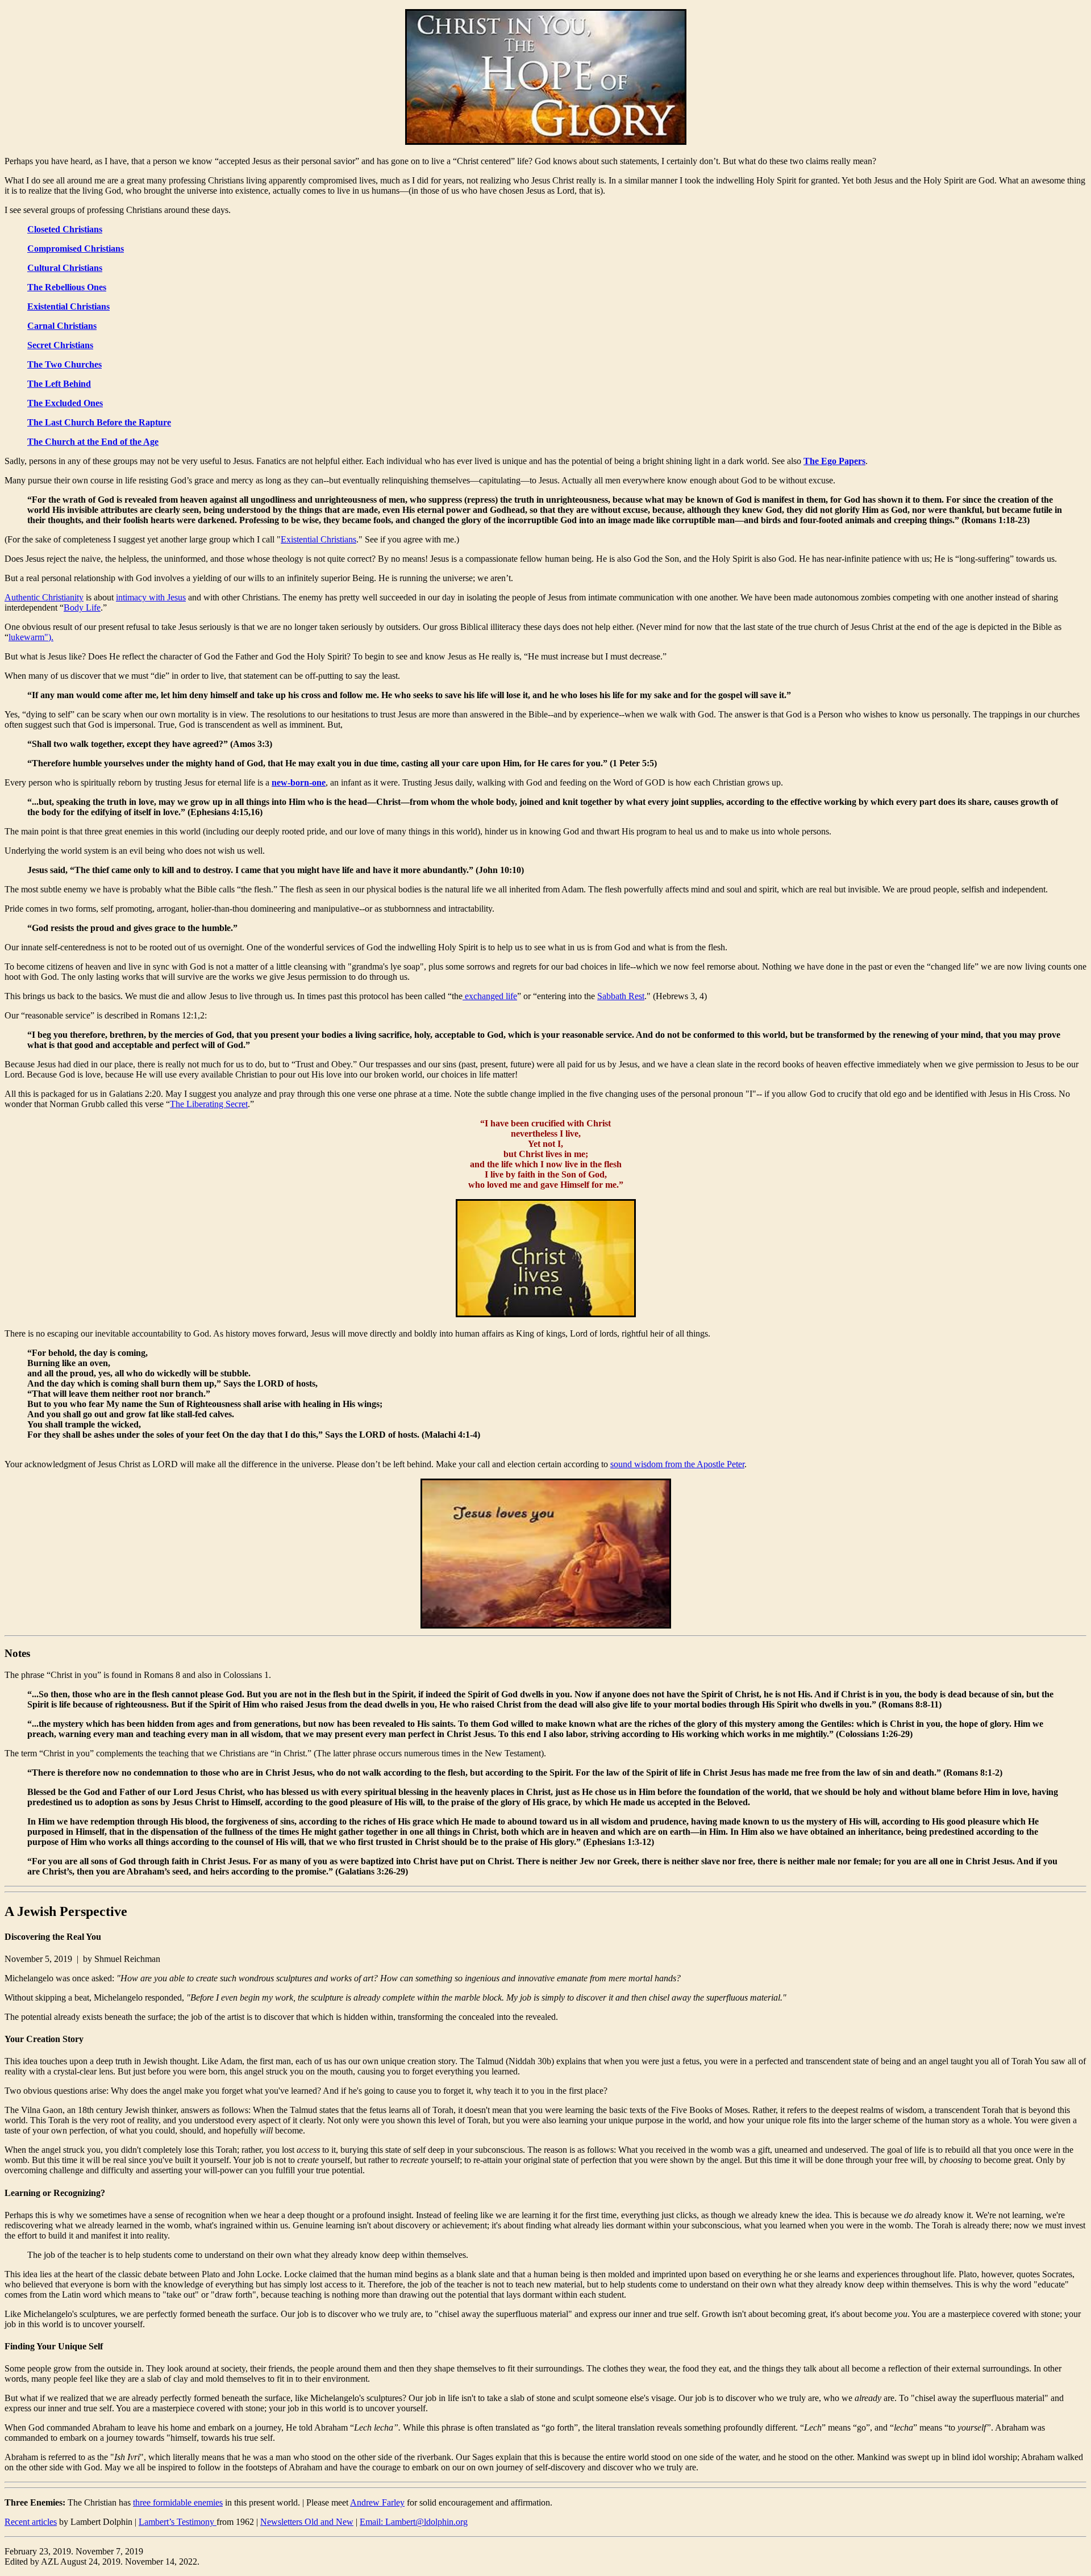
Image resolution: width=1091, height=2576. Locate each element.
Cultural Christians (65, 268)
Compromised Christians (76, 249)
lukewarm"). (31, 637)
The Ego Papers (834, 461)
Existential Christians (68, 306)
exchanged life (490, 996)
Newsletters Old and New (307, 2522)
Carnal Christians (62, 326)
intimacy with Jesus (151, 597)
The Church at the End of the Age (93, 442)
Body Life (82, 608)
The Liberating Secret (209, 1104)
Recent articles (31, 2522)
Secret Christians (60, 345)
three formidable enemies (178, 2502)
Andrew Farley (377, 2502)
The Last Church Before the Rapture (99, 422)
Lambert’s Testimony (178, 2522)
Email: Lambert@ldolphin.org (414, 2522)
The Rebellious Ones (67, 287)
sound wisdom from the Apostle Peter (677, 1464)
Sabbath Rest (621, 996)
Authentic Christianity (44, 597)
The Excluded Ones (65, 403)
